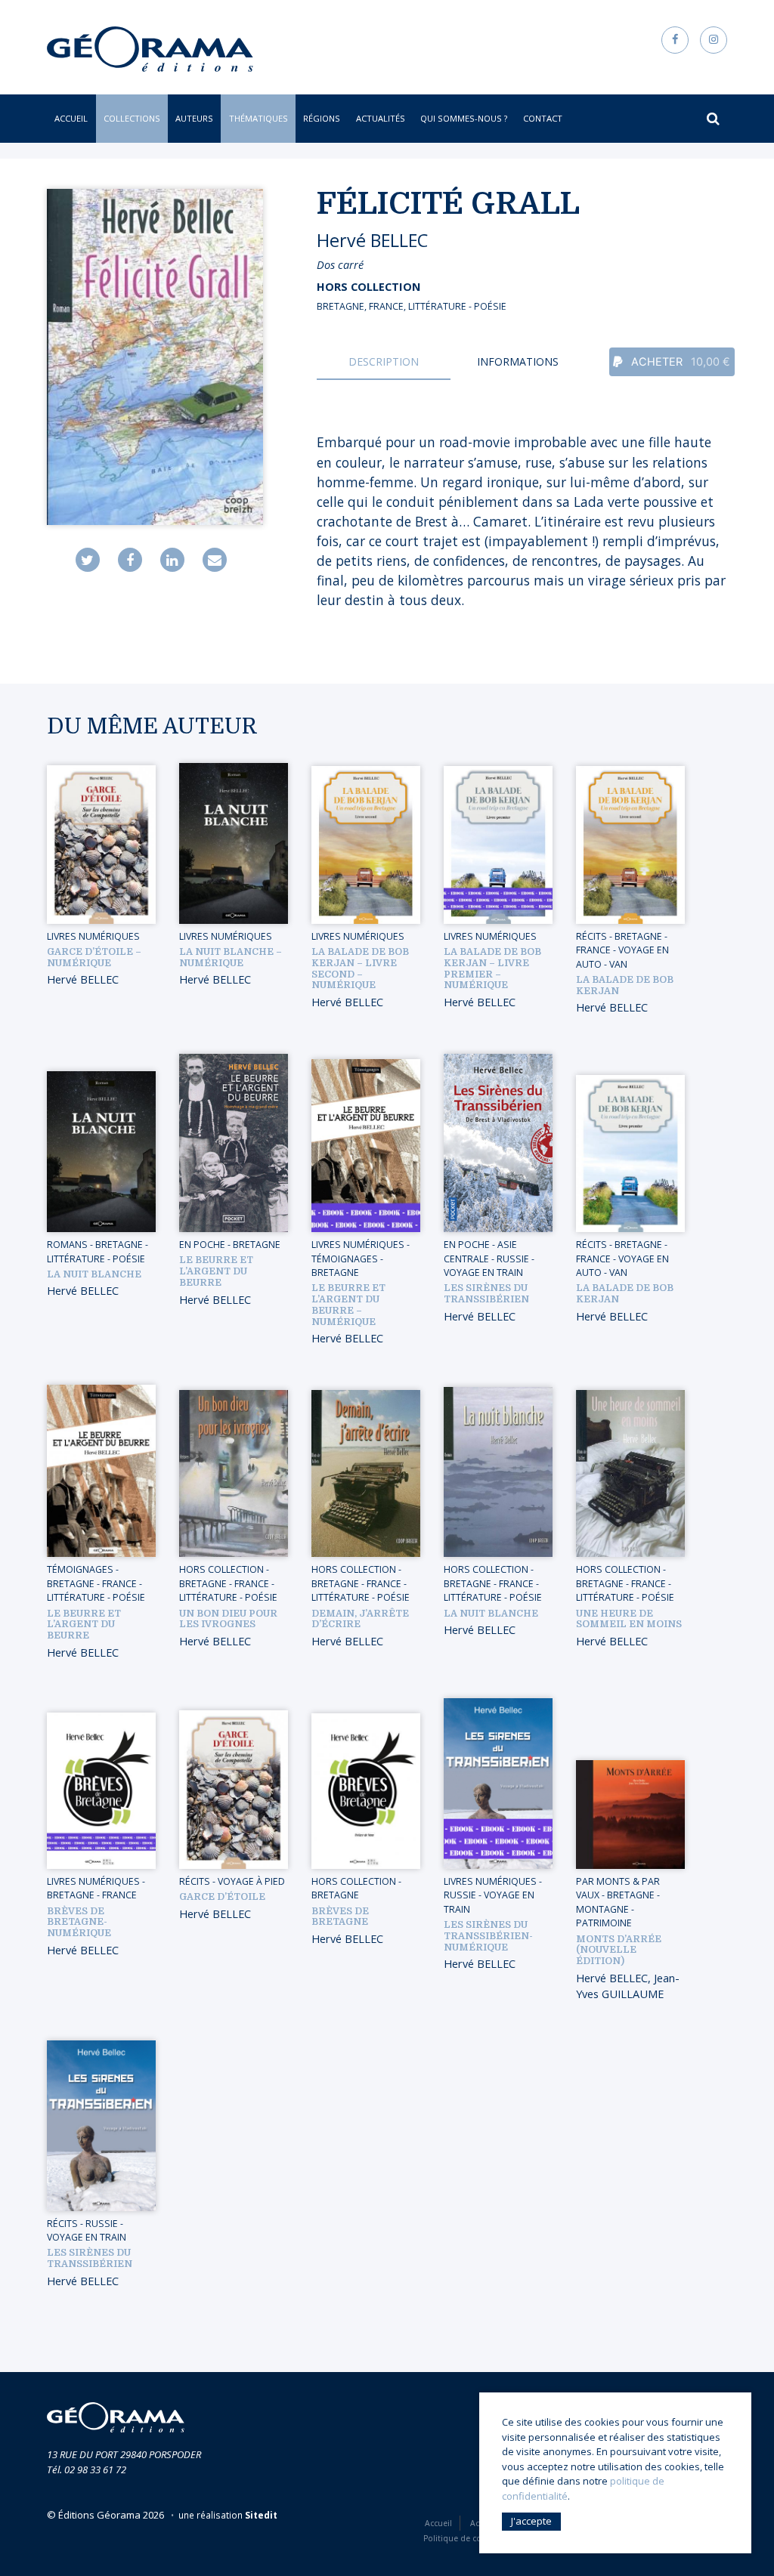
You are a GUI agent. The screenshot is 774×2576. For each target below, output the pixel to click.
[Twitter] (88, 560)
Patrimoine (604, 1923)
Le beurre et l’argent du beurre (216, 1271)
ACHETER (679, 362)
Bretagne (341, 306)
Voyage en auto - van (622, 957)
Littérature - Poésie (457, 306)
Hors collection (369, 287)
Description (384, 361)
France (386, 306)
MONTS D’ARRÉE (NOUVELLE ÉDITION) (619, 1951)
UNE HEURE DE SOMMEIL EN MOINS (629, 1619)
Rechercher (709, 121)
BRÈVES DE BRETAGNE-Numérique (79, 1923)
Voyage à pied (251, 1881)
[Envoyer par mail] (215, 560)
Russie (513, 1259)
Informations (518, 361)
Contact (543, 118)
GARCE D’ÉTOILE (222, 1897)
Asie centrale (480, 1251)
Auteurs (194, 118)
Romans (67, 1245)
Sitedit (261, 2515)
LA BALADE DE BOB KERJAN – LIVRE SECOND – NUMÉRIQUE (360, 968)
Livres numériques (93, 936)
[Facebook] (130, 560)
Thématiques (259, 118)
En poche (202, 1245)
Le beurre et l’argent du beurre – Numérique (348, 1305)
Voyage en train (483, 1273)
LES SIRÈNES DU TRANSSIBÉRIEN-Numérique (488, 1936)
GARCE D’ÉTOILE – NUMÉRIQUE (94, 958)
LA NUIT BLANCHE (491, 1614)
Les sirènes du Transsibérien (486, 1294)
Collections (132, 118)
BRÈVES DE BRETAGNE (340, 1917)
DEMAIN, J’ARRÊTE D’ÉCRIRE (360, 1619)
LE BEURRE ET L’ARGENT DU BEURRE (84, 1625)
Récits (591, 936)
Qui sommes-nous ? (464, 118)
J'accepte (531, 2521)
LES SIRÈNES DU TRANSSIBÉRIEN (90, 2258)
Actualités (381, 118)
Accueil (71, 118)
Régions (322, 118)
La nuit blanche (94, 1274)
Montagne (602, 1909)
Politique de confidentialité (476, 2538)
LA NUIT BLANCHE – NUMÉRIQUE (231, 958)
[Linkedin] (172, 560)
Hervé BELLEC (372, 240)
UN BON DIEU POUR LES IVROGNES (228, 1619)
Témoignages (345, 1259)
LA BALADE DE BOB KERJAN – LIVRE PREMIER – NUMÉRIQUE (492, 968)
